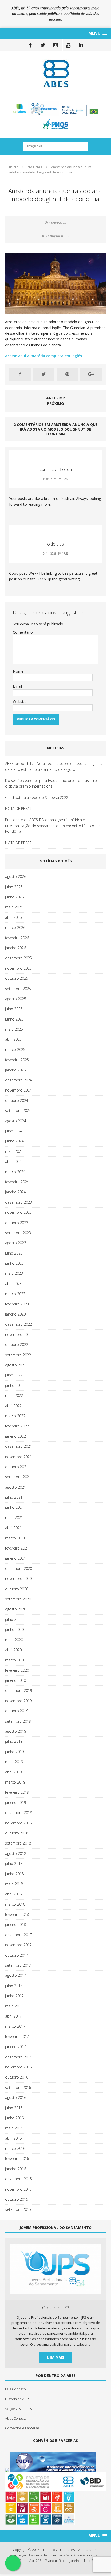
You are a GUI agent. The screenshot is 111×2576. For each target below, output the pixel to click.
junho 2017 (14, 1996)
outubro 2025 (17, 978)
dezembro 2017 (19, 1935)
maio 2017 (14, 2006)
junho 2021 (14, 1507)
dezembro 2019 (19, 1690)
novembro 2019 (18, 1701)
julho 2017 (14, 1986)
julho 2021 (14, 1497)
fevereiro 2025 (17, 1060)
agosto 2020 (16, 1609)
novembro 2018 (18, 1823)
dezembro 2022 (19, 1324)
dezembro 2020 (19, 1569)
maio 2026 (14, 907)
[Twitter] (43, 45)
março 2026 (15, 927)
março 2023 (15, 1294)
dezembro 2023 (19, 1202)
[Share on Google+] (91, 375)
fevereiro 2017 (17, 2037)
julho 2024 (14, 1131)
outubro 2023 (17, 1223)
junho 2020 (14, 1629)
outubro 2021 (17, 1467)
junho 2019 (14, 1752)
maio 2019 (14, 1762)
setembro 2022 (18, 1355)
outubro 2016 (17, 2077)
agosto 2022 (16, 1365)
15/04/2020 (58, 223)
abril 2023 (13, 1284)
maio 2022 (14, 1395)
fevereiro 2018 (17, 1914)
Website (20, 701)
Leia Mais (56, 2357)
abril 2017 (13, 2016)
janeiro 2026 (15, 948)
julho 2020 (14, 1619)
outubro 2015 (17, 2199)
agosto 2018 (16, 1853)
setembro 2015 (18, 2209)
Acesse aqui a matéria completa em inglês (44, 356)
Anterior (55, 398)
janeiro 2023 (15, 1314)
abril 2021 (13, 1528)
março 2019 (15, 1782)
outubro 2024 (17, 1100)
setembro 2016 (18, 2087)
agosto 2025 (16, 999)
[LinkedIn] (81, 45)
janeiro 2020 (15, 1680)
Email (17, 686)
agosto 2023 (16, 1243)
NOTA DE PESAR (18, 809)
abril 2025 (13, 1039)
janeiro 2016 (15, 2169)
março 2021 (15, 1538)
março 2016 (15, 2148)
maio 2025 (14, 1029)
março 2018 (15, 1904)
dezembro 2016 (19, 2057)
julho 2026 (14, 887)
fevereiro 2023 (17, 1304)
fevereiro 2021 (17, 1548)
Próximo (55, 404)
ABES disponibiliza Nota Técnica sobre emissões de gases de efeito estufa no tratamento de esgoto (54, 766)
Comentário (23, 632)
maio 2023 (14, 1273)
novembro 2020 (18, 1579)
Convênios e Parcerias (22, 2428)
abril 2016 (13, 2138)
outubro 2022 (17, 1345)
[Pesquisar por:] (55, 146)
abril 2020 (13, 1650)
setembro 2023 (18, 1233)
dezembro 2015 (19, 2179)
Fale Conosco (15, 2389)
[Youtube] (68, 45)
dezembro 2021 (19, 1446)
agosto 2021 (16, 1487)
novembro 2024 (18, 1090)
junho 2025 (14, 1019)
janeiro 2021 (15, 1558)
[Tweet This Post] (44, 375)
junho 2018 (14, 1874)
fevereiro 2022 (17, 1426)
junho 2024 (14, 1141)
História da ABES (18, 2399)
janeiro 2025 (15, 1070)
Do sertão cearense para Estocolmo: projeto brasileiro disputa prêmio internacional (51, 783)
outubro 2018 (17, 1833)
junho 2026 (14, 897)
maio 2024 (14, 1151)
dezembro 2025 (19, 958)
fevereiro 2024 (17, 1182)
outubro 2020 (17, 1589)
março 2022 (15, 1416)
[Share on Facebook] (20, 375)
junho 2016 (14, 2118)
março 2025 (15, 1050)
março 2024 (15, 1172)
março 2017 (15, 2026)
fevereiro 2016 (17, 2158)
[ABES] (55, 73)
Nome (18, 671)
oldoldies (55, 544)
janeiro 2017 (15, 2047)
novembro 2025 (18, 968)
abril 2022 (13, 1406)
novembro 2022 (18, 1334)
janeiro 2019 (15, 1803)
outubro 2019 (17, 1711)
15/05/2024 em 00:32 (56, 479)
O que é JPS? (56, 2308)
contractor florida (56, 469)
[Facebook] (30, 45)
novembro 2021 (18, 1457)
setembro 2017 (18, 1965)
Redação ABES (57, 236)
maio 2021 (14, 1518)
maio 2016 (14, 2128)
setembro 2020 (18, 1599)
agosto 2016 (16, 2098)
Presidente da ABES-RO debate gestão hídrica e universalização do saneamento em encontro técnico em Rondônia (53, 826)
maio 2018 (14, 1884)
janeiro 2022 (15, 1436)
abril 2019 (13, 1772)
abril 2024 (13, 1161)
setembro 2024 (18, 1111)
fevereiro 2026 (17, 938)
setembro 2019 (18, 1721)
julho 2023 (14, 1253)
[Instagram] (56, 45)
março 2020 (15, 1660)
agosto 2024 (16, 1121)
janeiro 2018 (15, 1924)
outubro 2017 (17, 1955)
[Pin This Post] (67, 375)
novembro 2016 (18, 2067)
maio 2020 (14, 1640)
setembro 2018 (18, 1843)
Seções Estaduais (18, 2409)
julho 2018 (14, 1863)
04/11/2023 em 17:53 (56, 554)
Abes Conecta (16, 2418)
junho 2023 (14, 1263)
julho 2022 (14, 1375)
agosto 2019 (16, 1731)
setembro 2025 (18, 989)
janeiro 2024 (15, 1192)
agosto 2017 (16, 1975)
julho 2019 (14, 1741)
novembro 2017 (18, 1945)
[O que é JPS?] (55, 2292)
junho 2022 (14, 1385)
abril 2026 (13, 917)
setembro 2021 (18, 1477)
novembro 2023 (18, 1212)
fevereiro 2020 (17, 1670)
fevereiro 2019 (17, 1792)
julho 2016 (14, 2108)
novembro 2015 (18, 2189)
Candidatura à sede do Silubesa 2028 (37, 797)
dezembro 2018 (19, 1813)
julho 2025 (14, 1009)
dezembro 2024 (19, 1080)
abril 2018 (13, 1894)
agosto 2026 (16, 877)
